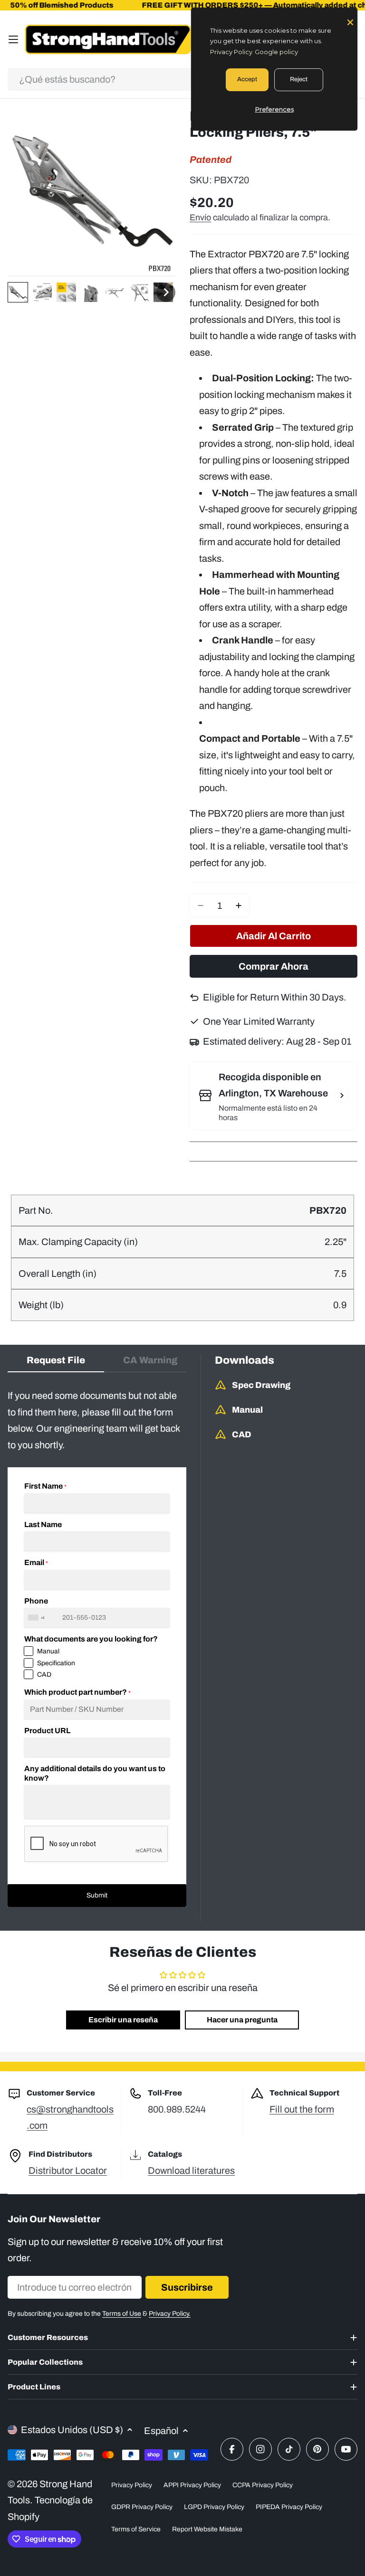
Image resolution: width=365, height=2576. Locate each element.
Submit (97, 1895)
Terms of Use (122, 2314)
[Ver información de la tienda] (342, 1095)
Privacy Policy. (170, 2314)
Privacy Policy (132, 2485)
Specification (56, 1663)
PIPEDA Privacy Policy (289, 2507)
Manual (48, 1651)
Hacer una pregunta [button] (242, 2020)
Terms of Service (136, 2529)
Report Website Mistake (207, 2529)
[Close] (350, 21)
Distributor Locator (68, 2170)
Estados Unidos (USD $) (72, 2430)
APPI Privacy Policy (192, 2485)
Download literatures (191, 2170)
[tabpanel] (97, 1647)
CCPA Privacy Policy (263, 2485)
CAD (44, 1675)
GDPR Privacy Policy (142, 2507)
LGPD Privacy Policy (214, 2507)
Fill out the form (302, 2109)
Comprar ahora (274, 966)
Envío (200, 217)
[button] (18, 292)
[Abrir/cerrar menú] (13, 39)
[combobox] (182, 79)
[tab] (56, 1363)
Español (161, 2431)
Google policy (276, 52)
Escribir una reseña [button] (123, 2020)
